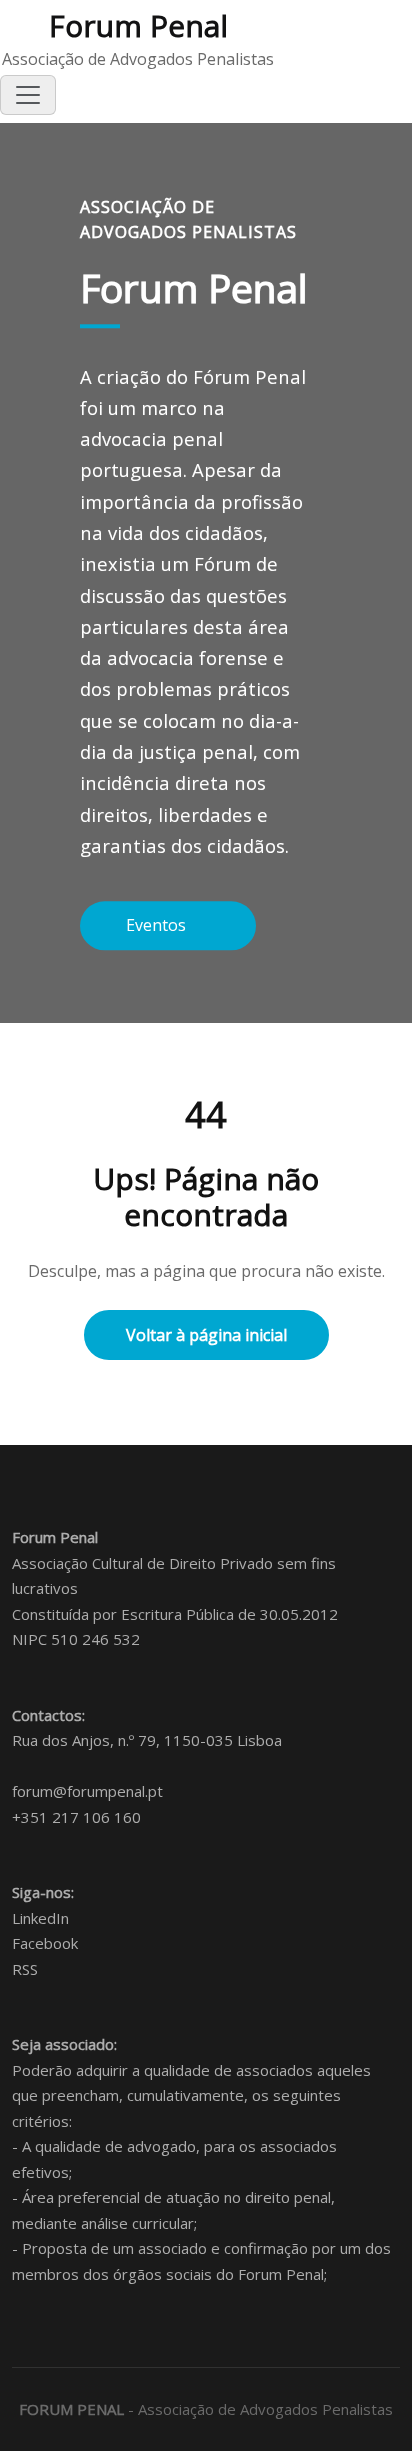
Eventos (158, 925)
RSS (25, 1969)
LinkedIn (40, 1918)
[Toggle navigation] (28, 95)
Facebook (45, 1943)
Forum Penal (138, 25)
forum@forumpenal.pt (87, 1791)
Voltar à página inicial (206, 1335)
